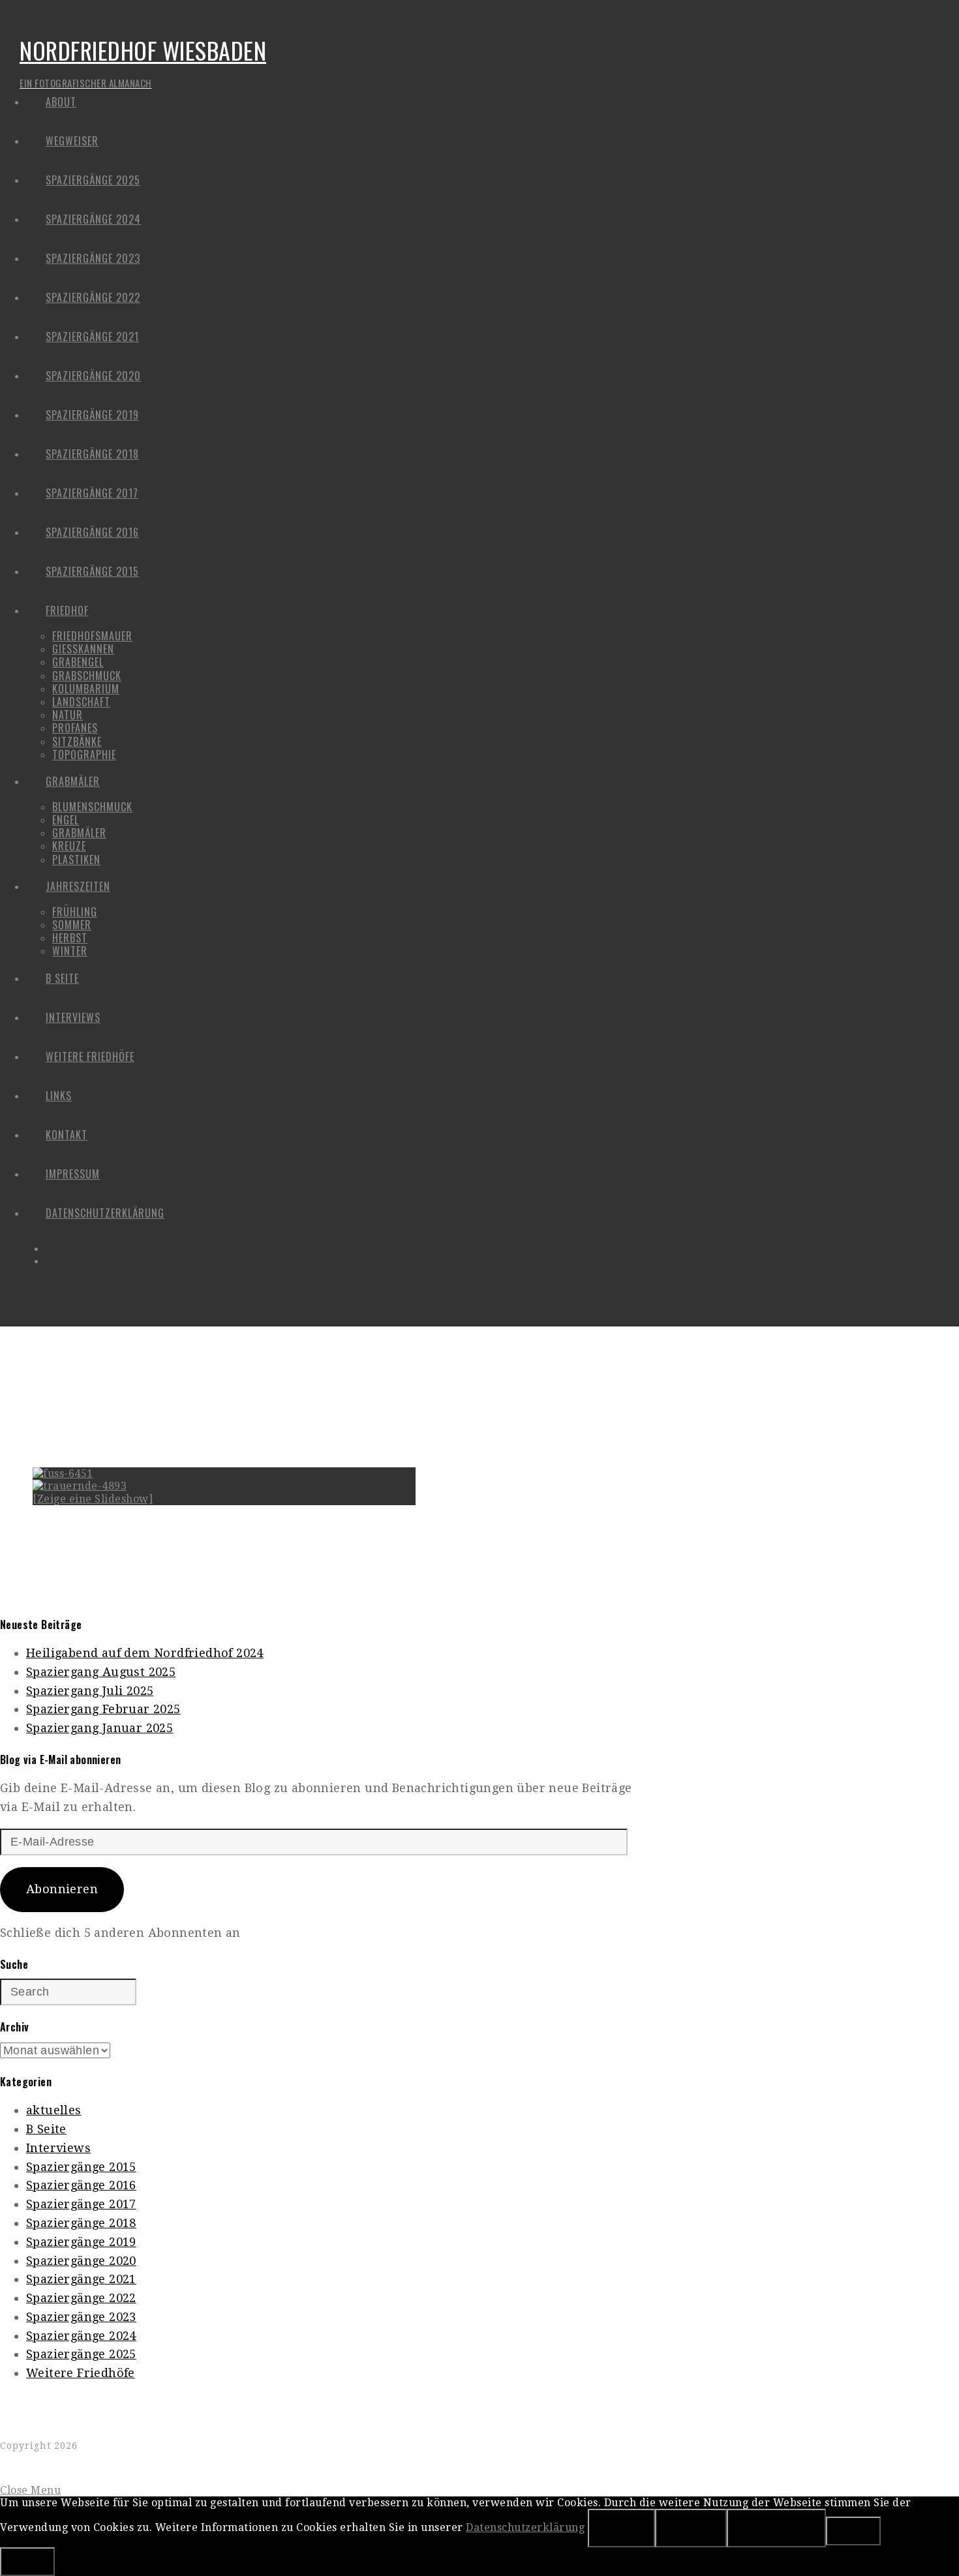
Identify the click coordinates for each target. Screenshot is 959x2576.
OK (621, 2528)
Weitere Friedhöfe (81, 2373)
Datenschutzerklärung (525, 2527)
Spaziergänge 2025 (81, 2354)
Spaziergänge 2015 (81, 2167)
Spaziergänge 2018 (81, 2223)
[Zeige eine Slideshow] (93, 1499)
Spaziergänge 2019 (81, 2242)
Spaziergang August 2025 (101, 1672)
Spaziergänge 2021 (81, 2279)
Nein (691, 2528)
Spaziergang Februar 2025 (103, 1709)
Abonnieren (62, 1889)
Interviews (58, 2148)
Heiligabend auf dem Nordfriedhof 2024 (145, 1653)
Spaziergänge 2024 (81, 2336)
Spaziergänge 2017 (81, 2204)
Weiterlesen (776, 2528)
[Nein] (853, 2531)
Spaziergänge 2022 (81, 2298)
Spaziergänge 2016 (81, 2185)
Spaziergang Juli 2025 (90, 1691)
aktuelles (54, 2110)
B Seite (46, 2129)
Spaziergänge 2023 (81, 2317)
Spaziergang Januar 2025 (99, 1728)
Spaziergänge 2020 (81, 2261)
